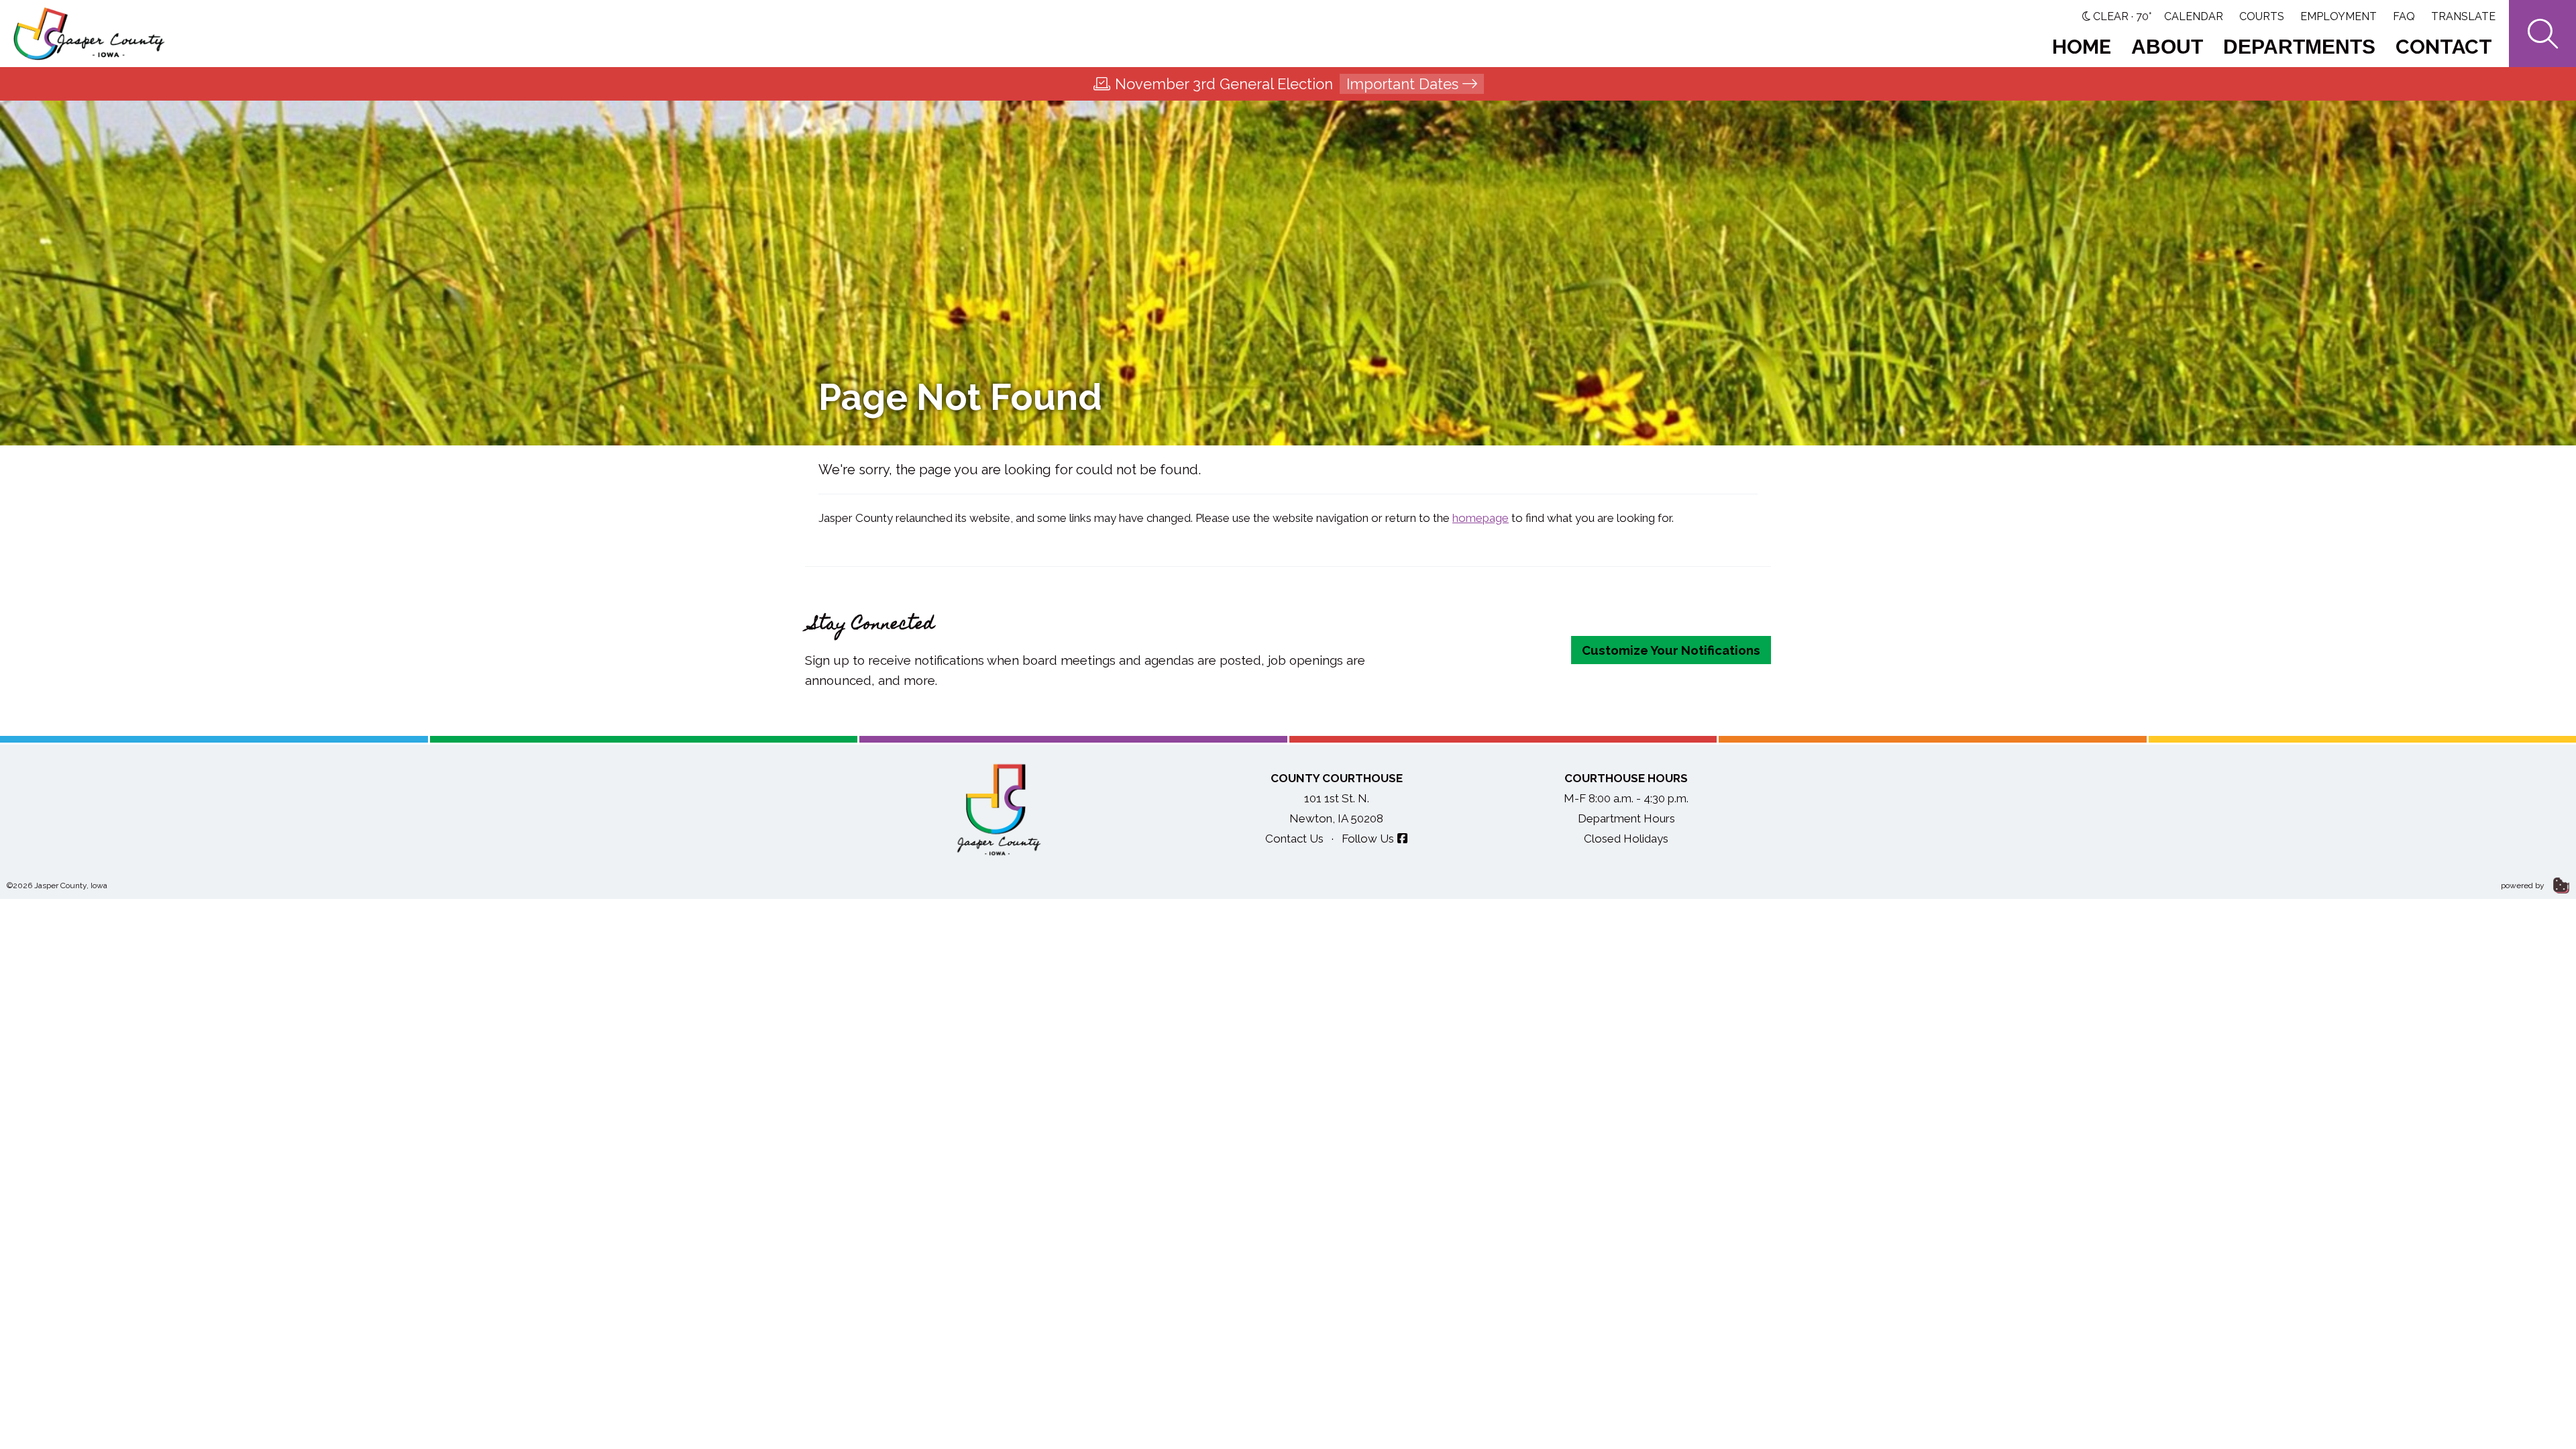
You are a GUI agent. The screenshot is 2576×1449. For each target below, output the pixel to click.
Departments (2299, 47)
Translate (2463, 16)
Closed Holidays (1626, 839)
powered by (2524, 885)
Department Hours (1626, 818)
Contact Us (1294, 839)
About (2167, 47)
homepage (1481, 518)
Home (2082, 47)
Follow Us (1368, 839)
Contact (2444, 47)
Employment (2339, 16)
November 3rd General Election (1287, 84)
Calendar (2194, 16)
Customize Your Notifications (1671, 650)
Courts (2262, 16)
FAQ (2404, 16)
